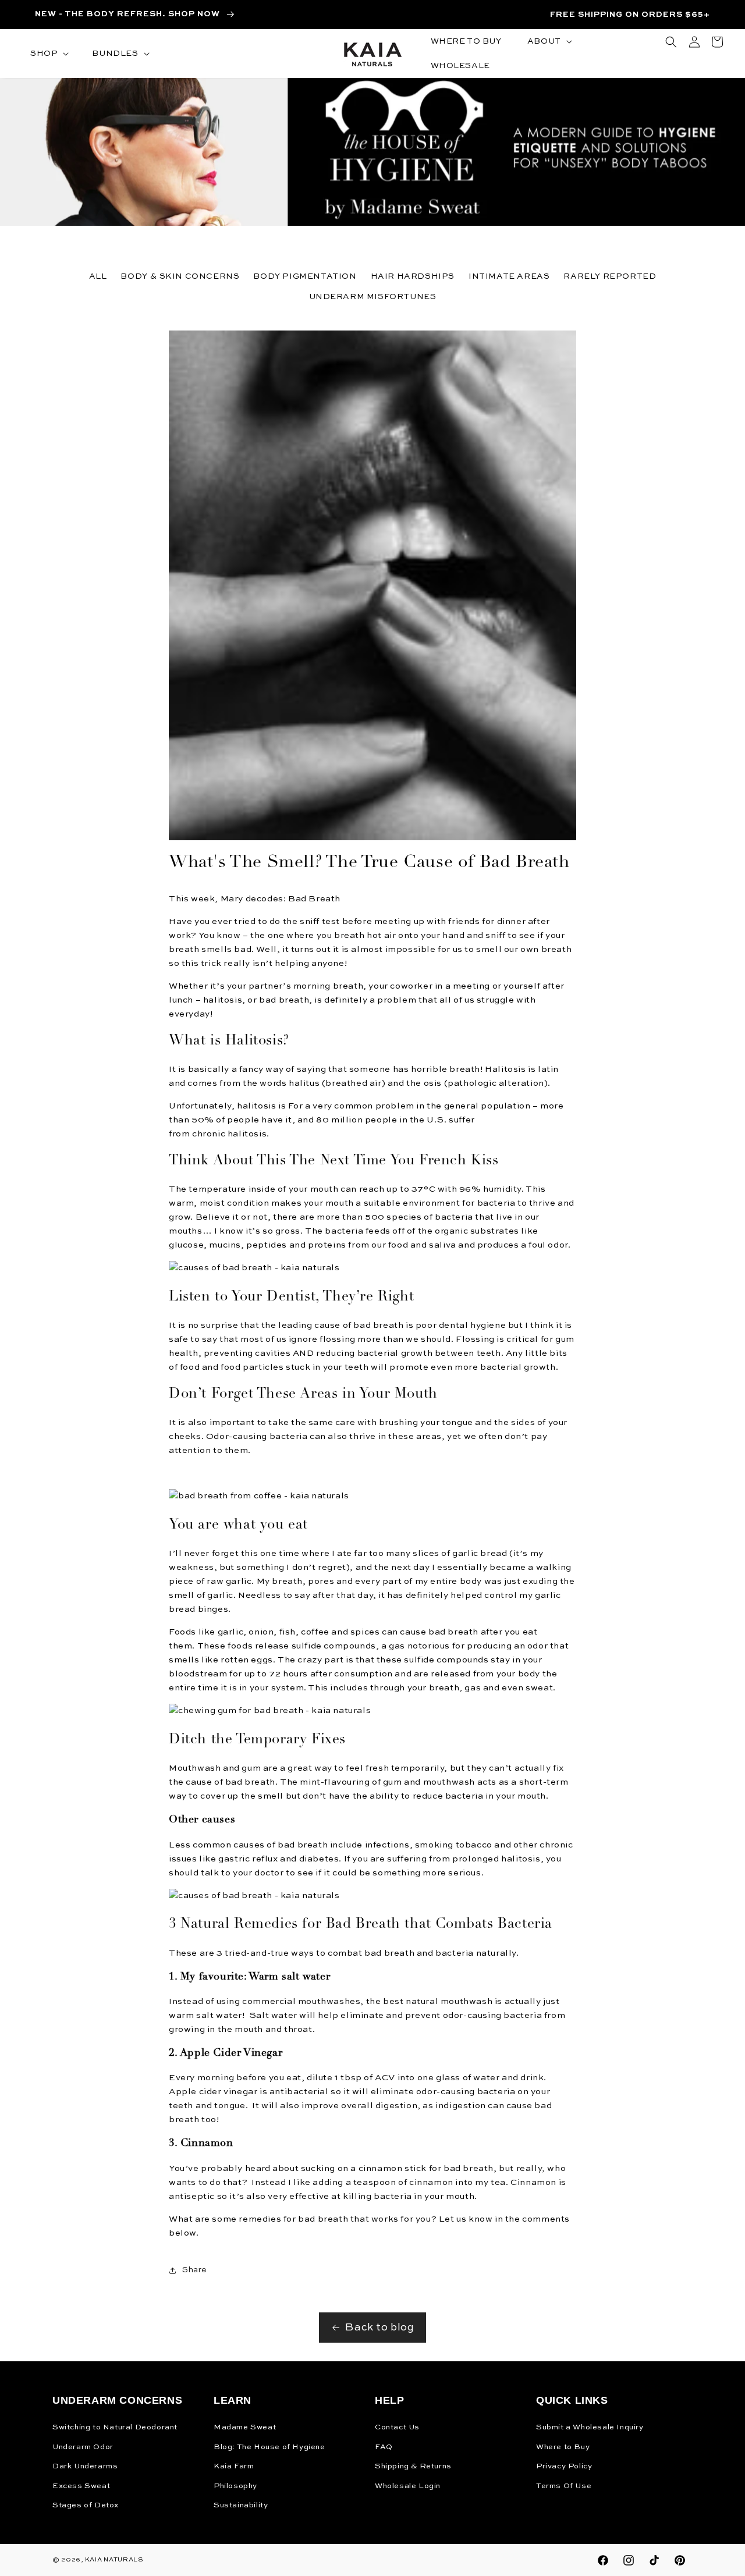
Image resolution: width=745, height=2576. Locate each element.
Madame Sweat (245, 2427)
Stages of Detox (86, 2505)
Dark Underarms (85, 2466)
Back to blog (379, 2328)
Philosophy (235, 2486)
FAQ (384, 2447)
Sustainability (241, 2505)
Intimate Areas (509, 276)
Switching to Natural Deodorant (115, 2427)
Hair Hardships (413, 276)
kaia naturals (114, 2560)
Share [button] (195, 2270)
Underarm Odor (83, 2447)
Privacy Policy (564, 2466)
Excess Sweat (81, 2486)
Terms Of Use (564, 2486)
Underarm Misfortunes (373, 297)
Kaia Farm (234, 2466)
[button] (48, 54)
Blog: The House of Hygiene (269, 2447)
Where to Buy (563, 2447)
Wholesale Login (408, 2486)
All (98, 276)
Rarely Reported (610, 276)
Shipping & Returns (413, 2466)
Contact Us (397, 2427)
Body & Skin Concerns (180, 276)
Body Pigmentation (305, 276)
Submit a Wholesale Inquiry (590, 2427)
